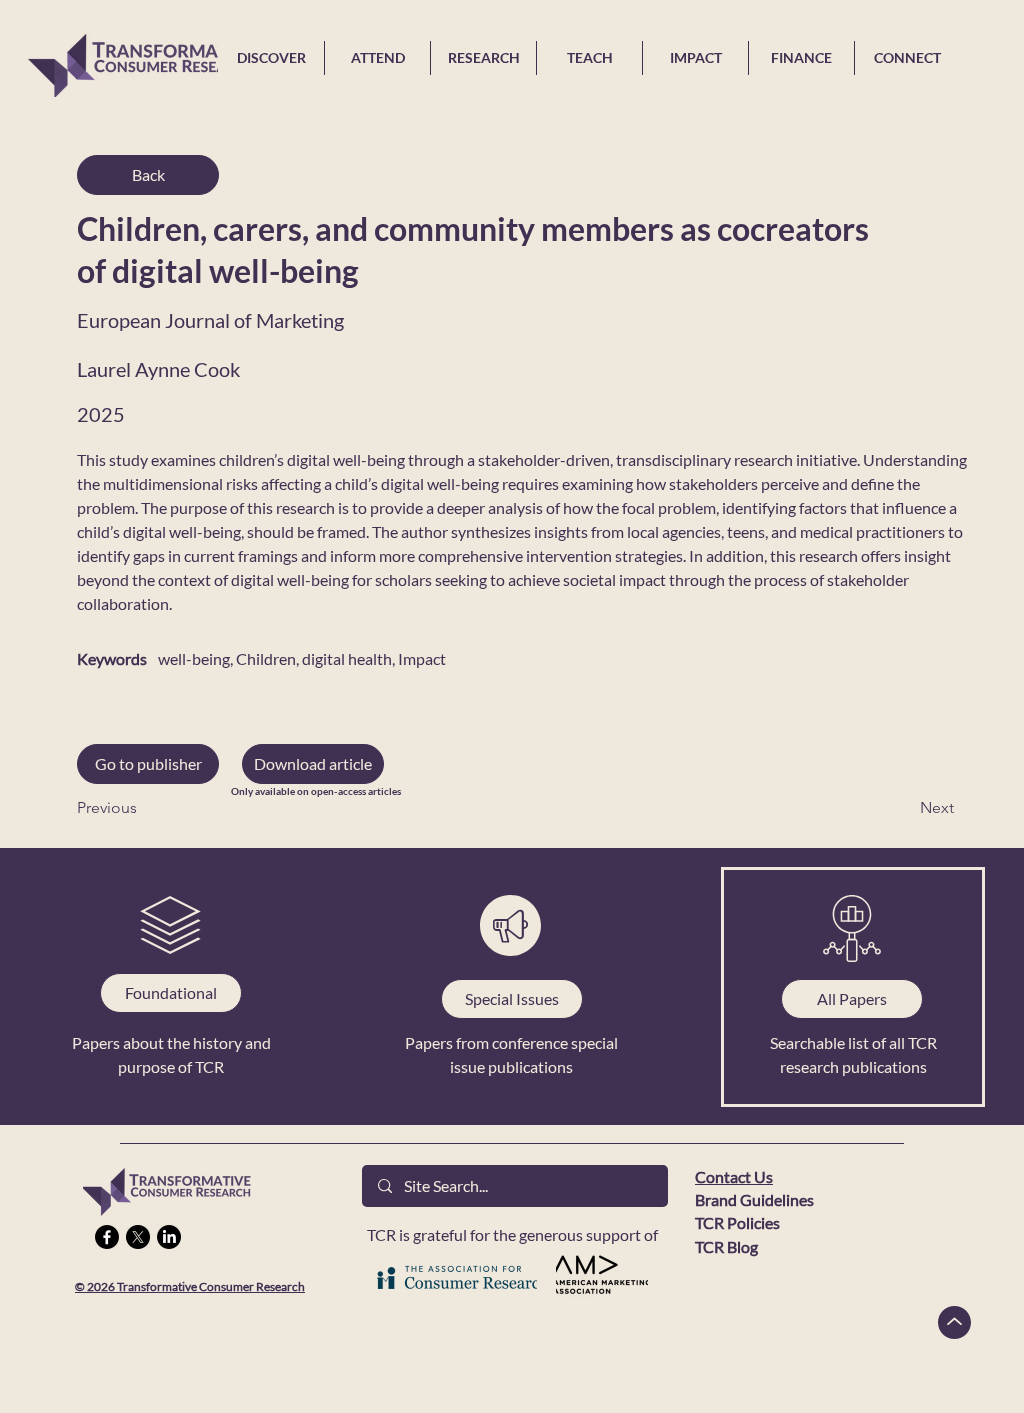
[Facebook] (107, 1237)
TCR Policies (737, 1222)
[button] (313, 764)
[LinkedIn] (169, 1237)
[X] (138, 1237)
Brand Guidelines (754, 1199)
